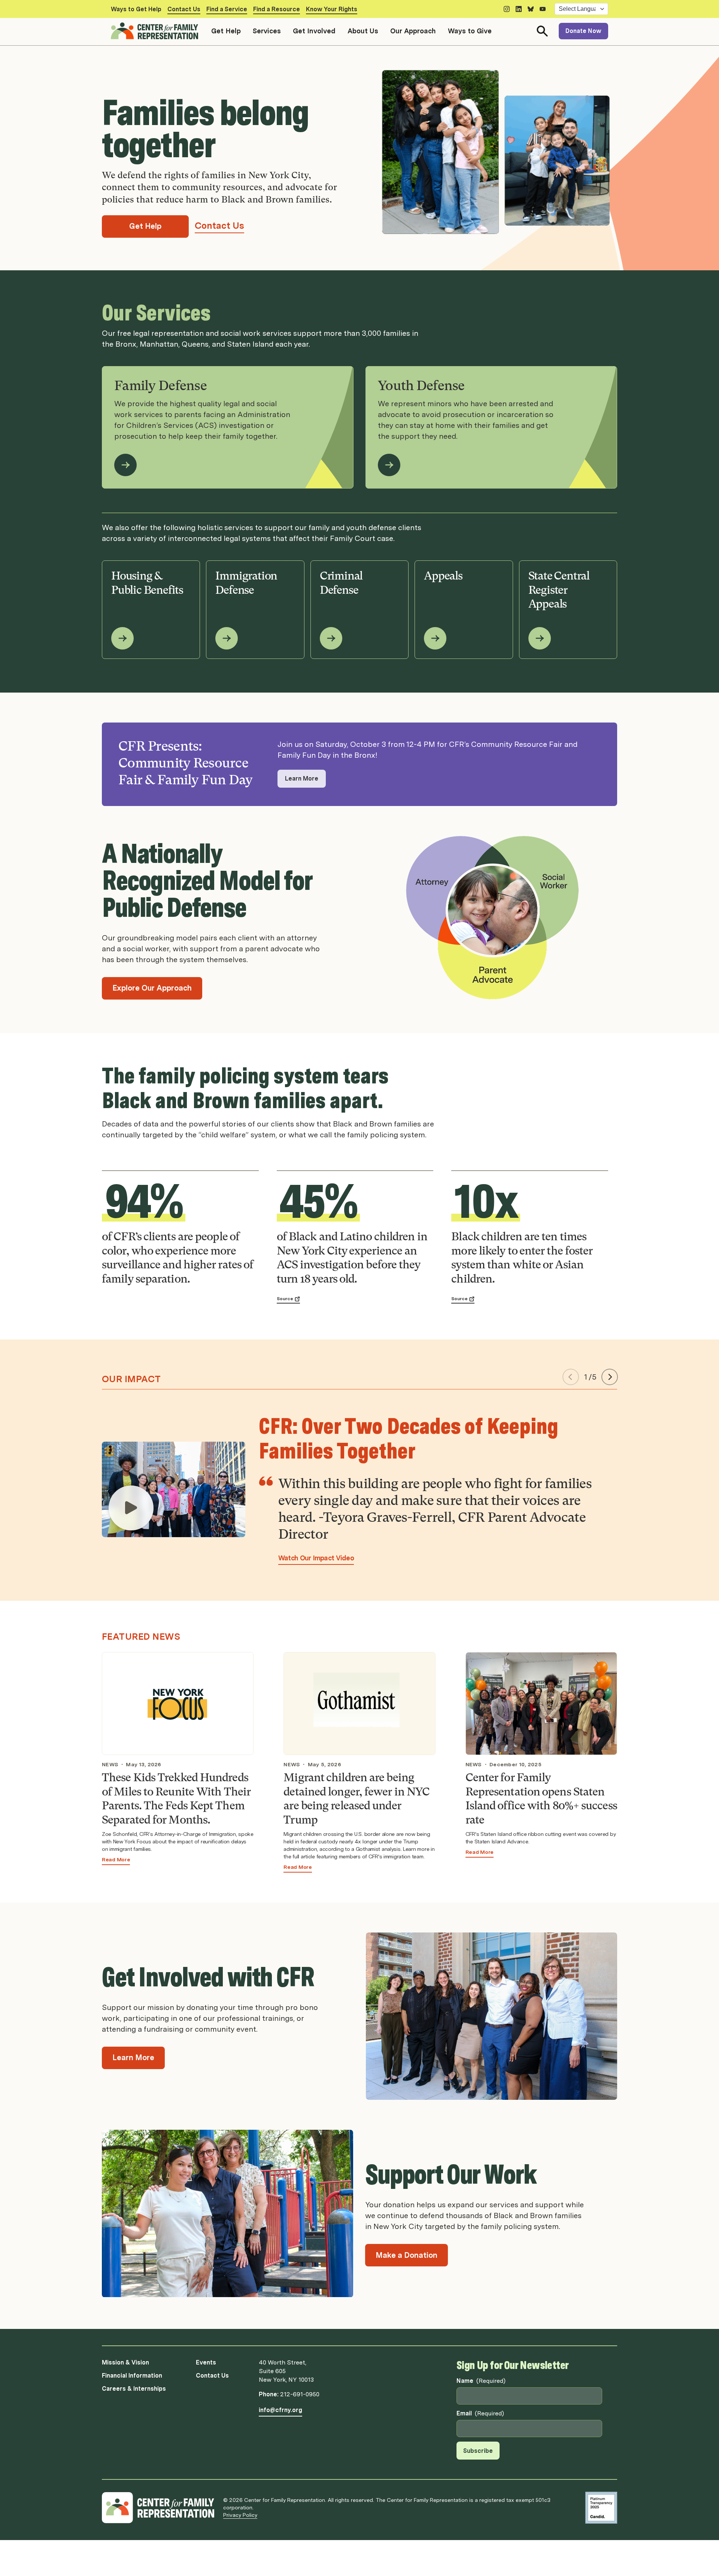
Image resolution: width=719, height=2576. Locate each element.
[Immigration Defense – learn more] (227, 638)
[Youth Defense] (389, 465)
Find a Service (227, 9)
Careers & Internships (134, 2389)
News (110, 1764)
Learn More (302, 778)
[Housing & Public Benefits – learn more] (122, 638)
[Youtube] (543, 9)
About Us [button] (363, 31)
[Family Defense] (125, 465)
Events (206, 2362)
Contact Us (184, 9)
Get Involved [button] (314, 31)
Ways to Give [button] (470, 31)
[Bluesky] (531, 9)
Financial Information (132, 2376)
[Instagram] (507, 9)
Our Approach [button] (413, 31)
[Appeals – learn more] (435, 638)
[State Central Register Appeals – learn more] (540, 638)
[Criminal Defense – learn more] (331, 638)
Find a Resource (277, 9)
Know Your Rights (332, 9)
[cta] (131, 1508)
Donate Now (583, 31)
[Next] (610, 1377)
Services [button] (267, 31)
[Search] (542, 31)
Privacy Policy (240, 2515)
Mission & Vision (125, 2362)
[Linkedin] (519, 9)
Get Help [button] (226, 31)
